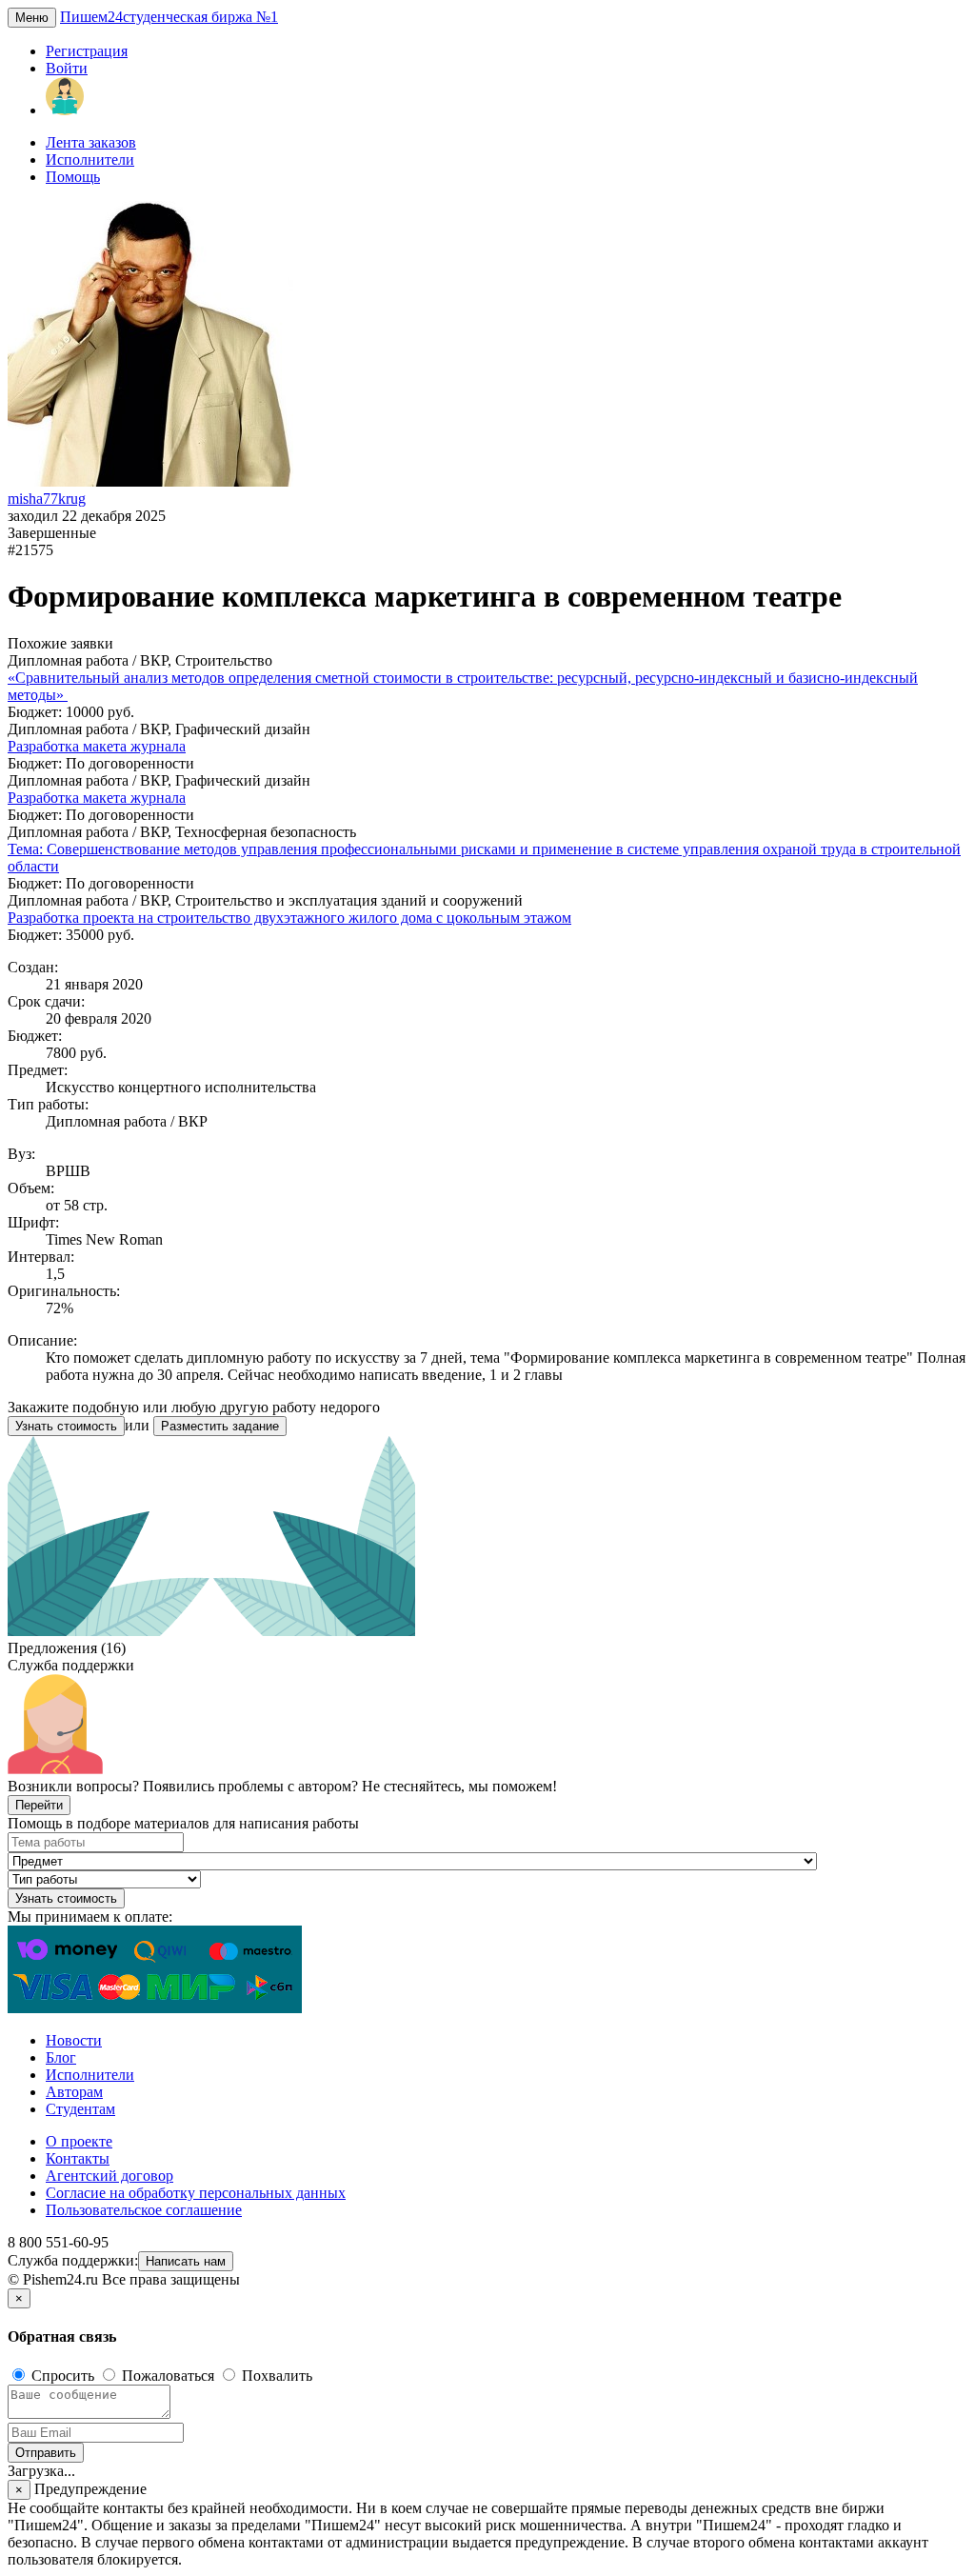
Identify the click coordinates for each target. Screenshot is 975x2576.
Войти (67, 68)
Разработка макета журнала (97, 746)
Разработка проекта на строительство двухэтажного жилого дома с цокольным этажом (289, 918)
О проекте (79, 2141)
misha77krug (47, 499)
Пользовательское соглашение (144, 2210)
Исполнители (90, 160)
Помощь (73, 177)
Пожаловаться (168, 2376)
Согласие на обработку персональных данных (196, 2193)
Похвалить (275, 2376)
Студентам (80, 2109)
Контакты (78, 2158)
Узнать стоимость (66, 1426)
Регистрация (87, 51)
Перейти (39, 1805)
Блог (61, 2057)
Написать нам (186, 2261)
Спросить (63, 2376)
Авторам (74, 2092)
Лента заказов (91, 142)
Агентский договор (109, 2176)
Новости (74, 2040)
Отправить (46, 2453)
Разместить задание (220, 1426)
